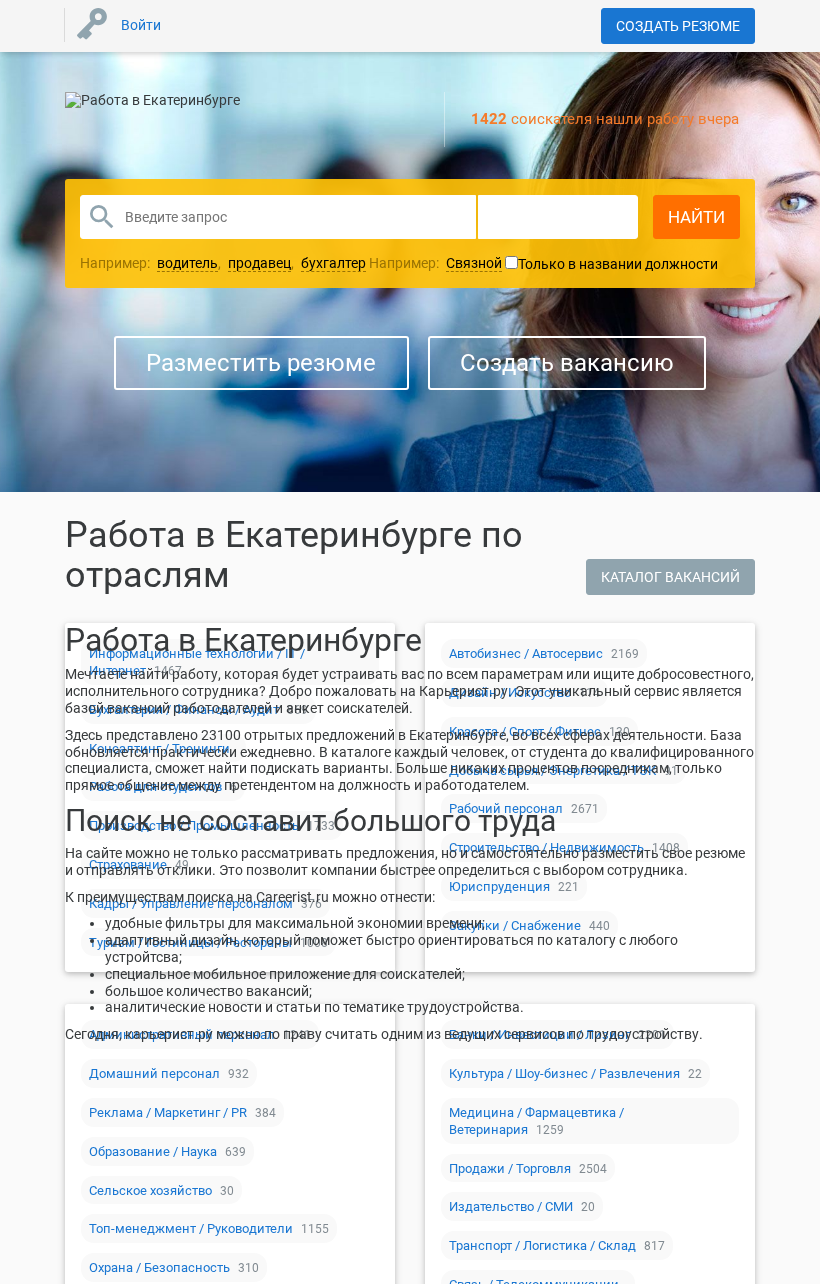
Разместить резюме (261, 363)
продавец (259, 263)
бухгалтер (333, 263)
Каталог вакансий (670, 577)
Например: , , (223, 263)
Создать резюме (678, 26)
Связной (474, 263)
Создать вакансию (567, 363)
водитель (187, 263)
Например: (435, 263)
